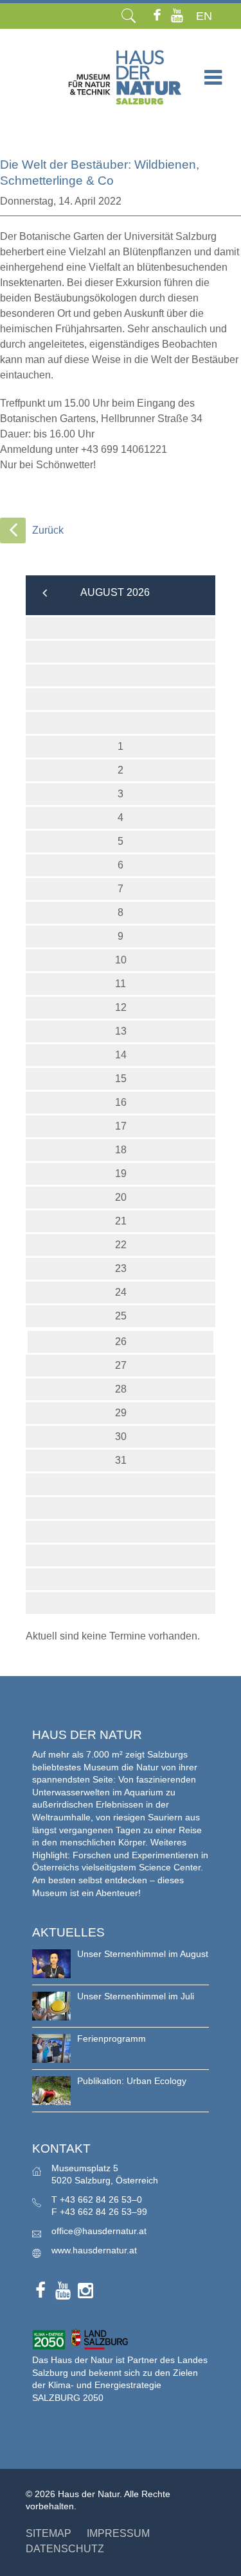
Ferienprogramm (112, 2038)
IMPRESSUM (118, 2533)
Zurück (48, 530)
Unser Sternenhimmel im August (143, 1954)
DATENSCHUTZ (65, 2549)
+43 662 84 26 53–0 (101, 2199)
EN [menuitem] (204, 16)
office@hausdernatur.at (99, 2231)
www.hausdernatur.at (94, 2250)
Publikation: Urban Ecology (132, 2081)
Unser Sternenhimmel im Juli (136, 1996)
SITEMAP (49, 2533)
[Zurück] (13, 530)
